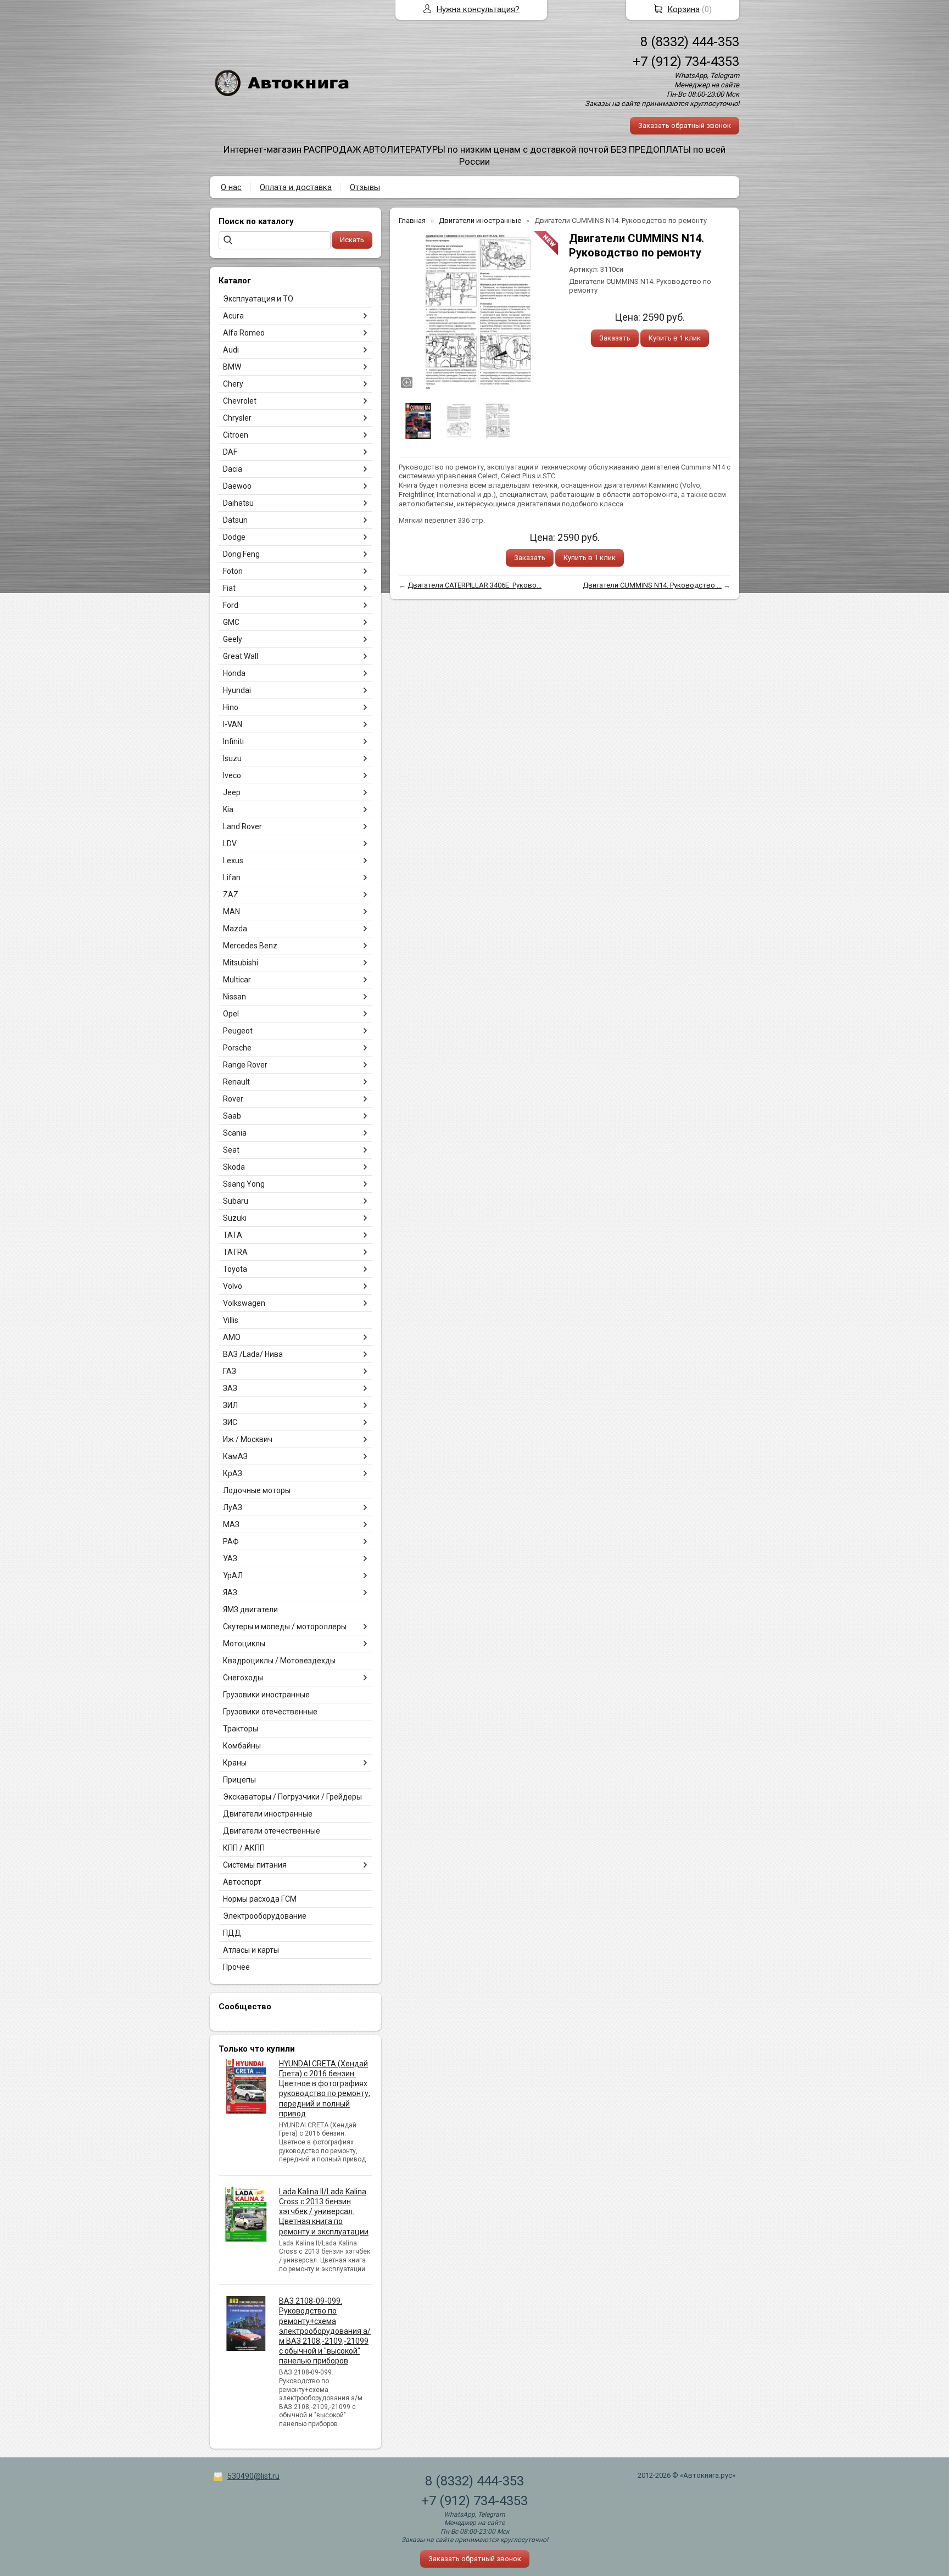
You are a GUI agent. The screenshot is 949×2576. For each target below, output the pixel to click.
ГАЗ (230, 1371)
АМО (232, 1337)
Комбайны (242, 1746)
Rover (233, 1099)
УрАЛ (233, 1575)
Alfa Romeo (244, 333)
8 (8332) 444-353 (690, 42)
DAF (230, 452)
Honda (234, 673)
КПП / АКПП (244, 1848)
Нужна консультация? (478, 9)
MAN (231, 912)
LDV (230, 843)
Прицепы (239, 1780)
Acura (233, 316)
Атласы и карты (251, 1950)
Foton (233, 571)
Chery (233, 384)
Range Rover (245, 1065)
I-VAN (233, 724)
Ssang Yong (244, 1184)
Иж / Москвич (248, 1439)
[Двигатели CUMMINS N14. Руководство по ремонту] (478, 311)
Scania (235, 1133)
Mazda (235, 929)
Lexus (233, 860)
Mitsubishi (241, 963)
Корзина (683, 9)
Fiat (229, 588)
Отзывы (365, 187)
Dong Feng (241, 554)
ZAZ (231, 895)
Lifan (232, 878)
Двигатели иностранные (268, 1814)
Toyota (235, 1269)
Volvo (233, 1286)
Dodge (234, 537)
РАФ (231, 1541)
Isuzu (232, 758)
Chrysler (237, 418)
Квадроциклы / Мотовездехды (279, 1661)
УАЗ (230, 1558)
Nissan (235, 997)
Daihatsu (238, 503)
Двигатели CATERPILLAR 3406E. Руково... (474, 585)
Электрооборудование (265, 1916)
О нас (231, 187)
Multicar (237, 980)
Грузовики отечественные (270, 1712)
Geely (233, 639)
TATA (233, 1235)
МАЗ (231, 1524)
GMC (231, 622)
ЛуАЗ (233, 1507)
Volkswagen (244, 1303)
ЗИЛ (230, 1405)
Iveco (232, 775)
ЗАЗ (230, 1388)
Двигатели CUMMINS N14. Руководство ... (652, 585)
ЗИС (230, 1422)
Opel (231, 1014)
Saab (232, 1116)
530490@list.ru (253, 2476)
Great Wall (241, 656)
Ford (231, 605)
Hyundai (237, 690)
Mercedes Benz (250, 946)
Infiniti (233, 741)
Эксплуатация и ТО (258, 299)
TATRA (235, 1252)
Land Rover (242, 826)
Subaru (236, 1201)
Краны (235, 1763)
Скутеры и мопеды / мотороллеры (285, 1627)
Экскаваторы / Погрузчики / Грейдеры (292, 1797)
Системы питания (255, 1865)
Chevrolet (240, 401)
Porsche (237, 1048)
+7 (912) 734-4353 (686, 62)
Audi (231, 350)
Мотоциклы (244, 1644)
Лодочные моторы (257, 1490)
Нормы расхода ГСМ (260, 1899)
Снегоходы (243, 1678)
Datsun (235, 520)
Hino (231, 707)
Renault (236, 1082)
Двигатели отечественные (272, 1831)
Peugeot (238, 1031)
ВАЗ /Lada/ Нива (253, 1354)
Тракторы (241, 1729)
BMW (232, 367)
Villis (231, 1320)
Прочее (236, 1967)
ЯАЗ (230, 1592)
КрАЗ (233, 1473)
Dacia (233, 469)
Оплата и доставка (296, 187)
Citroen (236, 435)
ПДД (232, 1933)
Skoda (234, 1167)
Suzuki (235, 1218)
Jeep (232, 792)
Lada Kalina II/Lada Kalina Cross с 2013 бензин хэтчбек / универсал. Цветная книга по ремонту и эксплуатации (324, 2212)
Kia (228, 809)
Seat (231, 1150)
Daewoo (237, 486)
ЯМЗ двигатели (250, 1610)
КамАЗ (235, 1456)
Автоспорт (242, 1882)
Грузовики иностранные (266, 1695)
